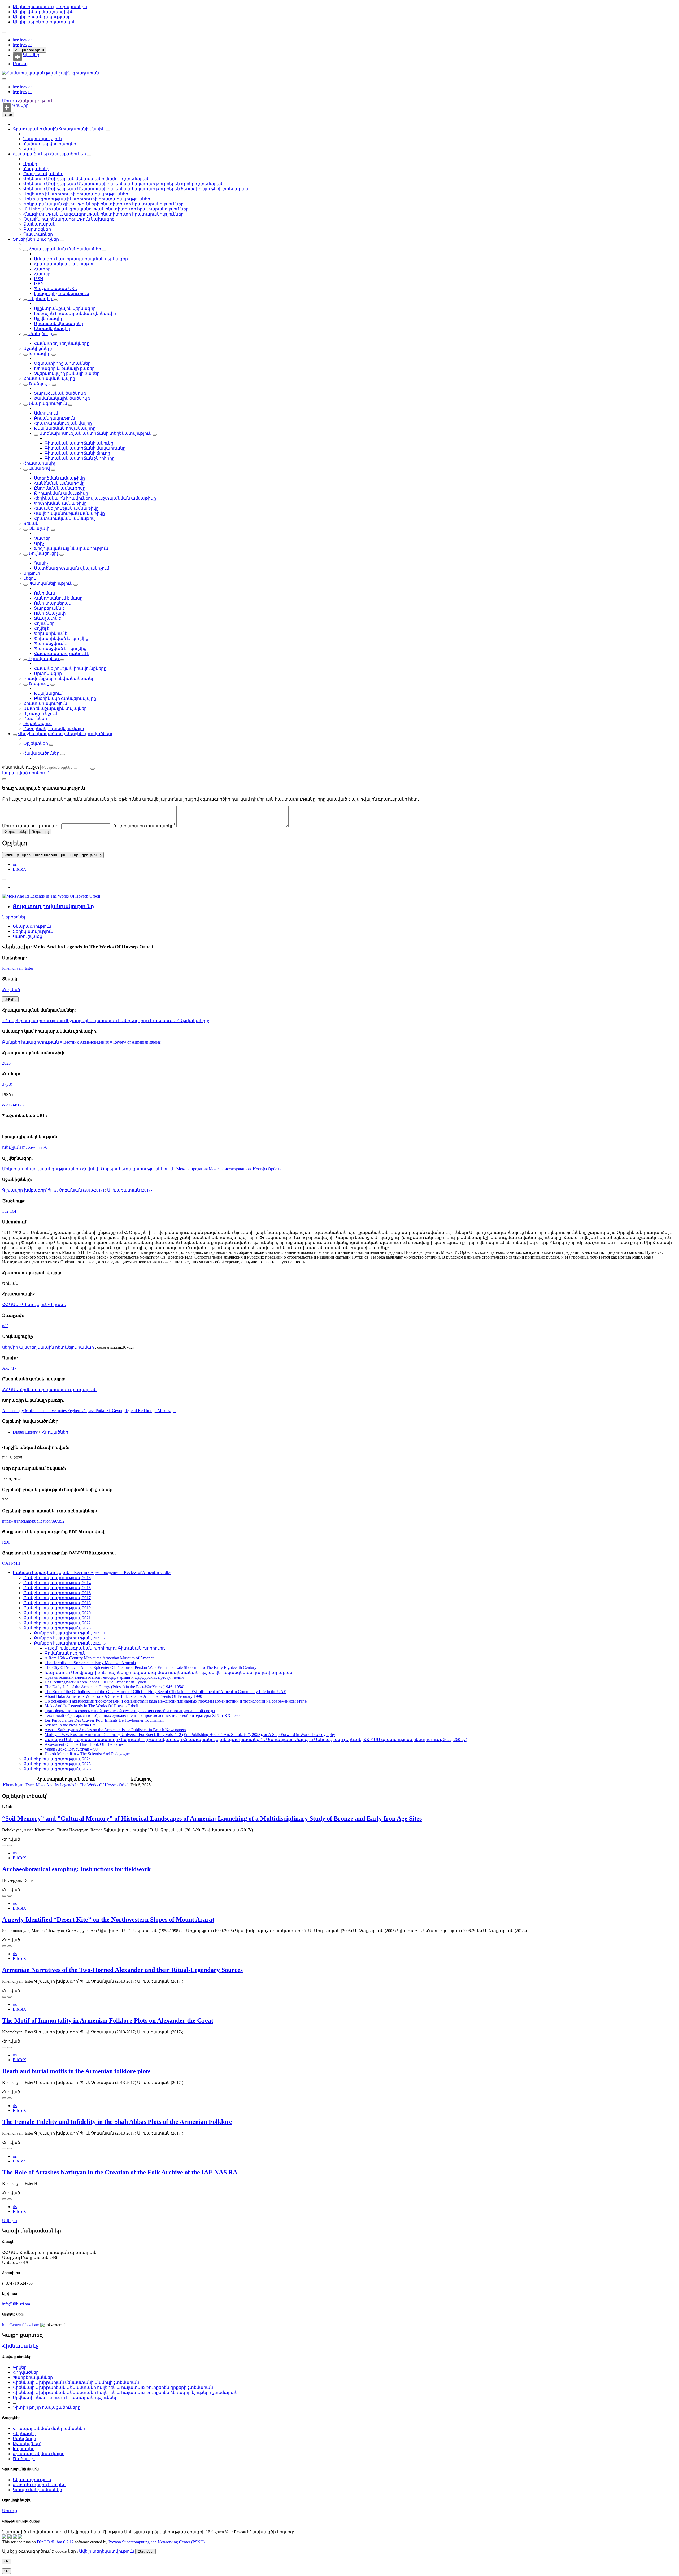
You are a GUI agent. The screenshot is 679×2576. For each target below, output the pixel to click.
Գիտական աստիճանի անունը (79, 443)
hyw (24, 40)
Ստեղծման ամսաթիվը (59, 478)
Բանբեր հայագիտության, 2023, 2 (70, 1638)
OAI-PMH (11, 1563)
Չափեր (42, 538)
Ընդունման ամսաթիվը (60, 488)
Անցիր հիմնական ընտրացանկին (50, 7)
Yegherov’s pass (81, 1411)
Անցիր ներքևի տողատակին (44, 22)
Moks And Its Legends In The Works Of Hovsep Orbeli (91, 1706)
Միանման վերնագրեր (59, 324)
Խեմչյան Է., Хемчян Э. (25, 1147)
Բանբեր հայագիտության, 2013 (57, 1578)
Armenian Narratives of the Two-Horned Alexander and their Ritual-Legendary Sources (122, 1970)
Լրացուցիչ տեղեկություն (62, 294)
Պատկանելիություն (51, 583)
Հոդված (11, 990)
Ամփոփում (46, 413)
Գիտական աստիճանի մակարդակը (85, 448)
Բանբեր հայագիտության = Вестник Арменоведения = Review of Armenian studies (81, 1042)
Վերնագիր (40, 299)
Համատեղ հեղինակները (62, 343)
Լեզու (29, 578)
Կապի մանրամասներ (37, 2490)
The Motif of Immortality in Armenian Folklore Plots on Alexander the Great (108, 2020)
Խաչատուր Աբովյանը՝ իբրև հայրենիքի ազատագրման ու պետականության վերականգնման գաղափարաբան (168, 1672)
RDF (6, 1542)
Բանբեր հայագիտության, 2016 (57, 1593)
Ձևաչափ (39, 528)
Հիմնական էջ (20, 2346)
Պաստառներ (38, 234)
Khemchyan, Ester (18, 968)
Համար (42, 274)
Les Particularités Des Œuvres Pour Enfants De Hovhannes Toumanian (104, 1720)
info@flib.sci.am (16, 2304)
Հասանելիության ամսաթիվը (66, 508)
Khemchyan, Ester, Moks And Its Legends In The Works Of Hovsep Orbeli (66, 1785)
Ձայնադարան (39, 224)
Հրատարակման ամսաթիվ (64, 518)
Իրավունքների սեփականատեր (59, 678)
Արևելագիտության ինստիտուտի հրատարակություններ (87, 199)
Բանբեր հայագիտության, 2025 (57, 1764)
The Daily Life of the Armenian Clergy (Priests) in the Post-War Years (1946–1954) (114, 1687)
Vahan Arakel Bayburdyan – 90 (71, 1749)
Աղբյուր (32, 573)
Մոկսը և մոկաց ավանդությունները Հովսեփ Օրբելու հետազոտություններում (88, 1169)
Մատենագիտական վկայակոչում (71, 568)
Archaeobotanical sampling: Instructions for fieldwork (76, 1869)
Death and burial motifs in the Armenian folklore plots (76, 2071)
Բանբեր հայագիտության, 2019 (57, 1608)
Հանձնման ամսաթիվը (59, 483)
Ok (6, 2561)
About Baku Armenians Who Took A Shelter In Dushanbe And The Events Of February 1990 (123, 1696)
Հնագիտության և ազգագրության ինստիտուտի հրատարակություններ (103, 214)
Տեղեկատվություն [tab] (33, 931)
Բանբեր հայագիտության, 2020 (57, 1613)
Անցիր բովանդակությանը (42, 17)
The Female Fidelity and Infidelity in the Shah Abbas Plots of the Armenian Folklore (117, 2122)
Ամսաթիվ (39, 468)
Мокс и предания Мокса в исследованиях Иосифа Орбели (229, 1169)
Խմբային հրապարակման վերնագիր (75, 313)
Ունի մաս (44, 593)
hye (16, 40)
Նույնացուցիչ (43, 553)
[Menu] (4, 32)
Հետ (8, 115)
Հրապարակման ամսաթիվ (64, 264)
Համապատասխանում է (62, 654)
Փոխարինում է (50, 633)
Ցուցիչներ (25, 239)
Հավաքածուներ (31, 154)
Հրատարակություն (45, 703)
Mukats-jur (167, 1411)
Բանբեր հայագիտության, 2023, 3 (70, 1643)
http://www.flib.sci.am (21, 2325)
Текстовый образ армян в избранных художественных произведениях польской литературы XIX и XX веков (143, 1715)
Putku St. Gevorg (111, 1411)
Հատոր (42, 269)
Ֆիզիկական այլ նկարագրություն (71, 548)
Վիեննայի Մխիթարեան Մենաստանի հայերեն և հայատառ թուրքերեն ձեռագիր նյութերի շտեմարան (136, 189)
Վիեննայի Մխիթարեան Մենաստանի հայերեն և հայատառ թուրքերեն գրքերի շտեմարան (123, 184)
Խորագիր (40, 353)
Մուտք (20, 64)
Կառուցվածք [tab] (27, 936)
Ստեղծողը (40, 334)
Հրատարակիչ (39, 463)
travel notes (57, 1411)
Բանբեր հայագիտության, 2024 (57, 1759)
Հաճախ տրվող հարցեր (50, 144)
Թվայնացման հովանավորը (65, 428)
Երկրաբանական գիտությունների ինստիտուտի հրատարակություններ (103, 204)
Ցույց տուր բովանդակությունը (53, 906)
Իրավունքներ (44, 659)
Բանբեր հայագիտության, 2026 (57, 1769)
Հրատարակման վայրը (49, 378)
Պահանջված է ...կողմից (60, 649)
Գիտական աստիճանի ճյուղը (77, 453)
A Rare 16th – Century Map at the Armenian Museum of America (99, 1658)
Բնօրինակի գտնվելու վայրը (65, 698)
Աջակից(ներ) (38, 348)
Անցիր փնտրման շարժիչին (43, 12)
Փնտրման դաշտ (21, 767)
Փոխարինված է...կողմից (61, 638)
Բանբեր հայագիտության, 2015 (57, 1588)
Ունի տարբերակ (53, 603)
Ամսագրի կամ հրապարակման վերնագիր (81, 259)
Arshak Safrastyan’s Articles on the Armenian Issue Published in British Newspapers (115, 1730)
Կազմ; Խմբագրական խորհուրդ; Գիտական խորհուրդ (105, 1648)
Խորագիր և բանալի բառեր (64, 368)
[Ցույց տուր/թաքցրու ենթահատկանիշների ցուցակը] (25, 250)
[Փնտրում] (93, 769)
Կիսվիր (31, 55)
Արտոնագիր (48, 673)
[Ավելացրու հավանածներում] (4, 880)
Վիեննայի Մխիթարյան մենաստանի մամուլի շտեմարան (86, 179)
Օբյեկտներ (36, 743)
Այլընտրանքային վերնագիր (65, 308)
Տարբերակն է (49, 608)
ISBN (39, 283)
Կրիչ (39, 543)
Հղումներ (44, 623)
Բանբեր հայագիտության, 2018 (57, 1603)
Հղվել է (42, 628)
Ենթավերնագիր (52, 329)
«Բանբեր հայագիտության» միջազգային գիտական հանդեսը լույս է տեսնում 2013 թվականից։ (106, 1021)
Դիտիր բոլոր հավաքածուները (47, 2407)
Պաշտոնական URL (55, 289)
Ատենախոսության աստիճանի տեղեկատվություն (95, 433)
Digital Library (26, 1432)
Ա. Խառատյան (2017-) (130, 1190)
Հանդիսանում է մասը (58, 598)
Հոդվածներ (36, 169)
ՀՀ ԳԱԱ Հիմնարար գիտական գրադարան (49, 1390)
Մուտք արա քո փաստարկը (143, 826)
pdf (5, 1326)
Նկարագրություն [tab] (32, 926)
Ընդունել (145, 2551)
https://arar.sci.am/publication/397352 (33, 1521)
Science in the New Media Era (70, 1725)
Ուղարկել (40, 832)
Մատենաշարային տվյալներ (55, 708)
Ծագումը (39, 683)
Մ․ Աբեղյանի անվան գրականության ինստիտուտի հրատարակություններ (106, 209)
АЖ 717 (9, 1368)
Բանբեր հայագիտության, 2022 (57, 1623)
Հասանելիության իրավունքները (70, 668)
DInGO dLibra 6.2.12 (55, 2542)
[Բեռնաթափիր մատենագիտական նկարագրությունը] (10, 1845)
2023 (6, 1063)
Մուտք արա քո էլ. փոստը (31, 826)
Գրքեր (30, 164)
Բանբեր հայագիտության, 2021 (57, 1618)
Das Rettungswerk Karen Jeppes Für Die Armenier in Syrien (95, 1682)
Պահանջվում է (50, 643)
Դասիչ (41, 563)
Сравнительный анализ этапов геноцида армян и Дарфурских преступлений (114, 1677)
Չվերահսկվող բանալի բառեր (67, 373)
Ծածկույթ (40, 383)
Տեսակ (31, 523)
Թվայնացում (48, 693)
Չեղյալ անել (15, 832)
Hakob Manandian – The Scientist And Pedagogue (87, 1754)
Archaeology (14, 1411)
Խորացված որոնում (25, 773)
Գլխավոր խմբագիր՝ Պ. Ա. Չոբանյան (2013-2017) (53, 1190)
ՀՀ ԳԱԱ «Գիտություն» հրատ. (34, 1305)
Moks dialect (36, 1411)
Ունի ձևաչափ (50, 613)
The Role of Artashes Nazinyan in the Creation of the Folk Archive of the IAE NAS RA (120, 2172)
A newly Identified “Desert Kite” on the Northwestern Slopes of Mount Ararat (108, 1919)
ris (15, 864)
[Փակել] (4, 779)
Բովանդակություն (55, 418)
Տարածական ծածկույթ (60, 393)
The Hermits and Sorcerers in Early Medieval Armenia (90, 1663)
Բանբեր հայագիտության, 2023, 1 (70, 1633)
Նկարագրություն (43, 139)
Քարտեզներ (37, 229)
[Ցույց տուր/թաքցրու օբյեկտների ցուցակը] (108, 130)
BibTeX (19, 869)
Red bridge (148, 1411)
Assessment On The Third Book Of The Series (84, 1744)
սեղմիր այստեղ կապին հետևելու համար (49, 1347)
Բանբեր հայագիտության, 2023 (57, 1628)
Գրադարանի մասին (36, 129)
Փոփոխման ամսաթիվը (60, 503)
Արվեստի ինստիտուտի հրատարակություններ (76, 194)
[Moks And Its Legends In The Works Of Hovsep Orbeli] (51, 896)
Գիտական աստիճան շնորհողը (80, 458)
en (30, 40)
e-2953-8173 (13, 1105)
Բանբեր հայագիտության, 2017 (57, 1598)
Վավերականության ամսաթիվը (69, 513)
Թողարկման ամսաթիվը (61, 493)
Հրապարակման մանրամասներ (65, 249)
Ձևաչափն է (47, 618)
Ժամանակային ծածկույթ (62, 398)
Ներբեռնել (14, 917)
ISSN (39, 279)
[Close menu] (4, 79)
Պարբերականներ (43, 174)
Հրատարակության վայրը (63, 423)
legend (132, 1411)
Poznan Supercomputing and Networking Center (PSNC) (157, 2542)
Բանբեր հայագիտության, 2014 (57, 1583)
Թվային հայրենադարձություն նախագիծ (69, 219)
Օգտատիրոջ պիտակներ (62, 363)
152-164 (9, 1211)
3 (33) (7, 1084)
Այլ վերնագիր (49, 318)
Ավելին (10, 2221)
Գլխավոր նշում (40, 713)
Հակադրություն (29, 50)
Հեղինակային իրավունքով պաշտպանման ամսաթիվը (95, 498)
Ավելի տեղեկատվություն (107, 2551)
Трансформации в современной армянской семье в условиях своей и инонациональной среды (130, 1711)
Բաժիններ (35, 718)
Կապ (29, 149)
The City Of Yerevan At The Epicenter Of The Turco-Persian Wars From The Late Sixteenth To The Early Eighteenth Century (151, 1667)
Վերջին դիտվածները (42, 734)
